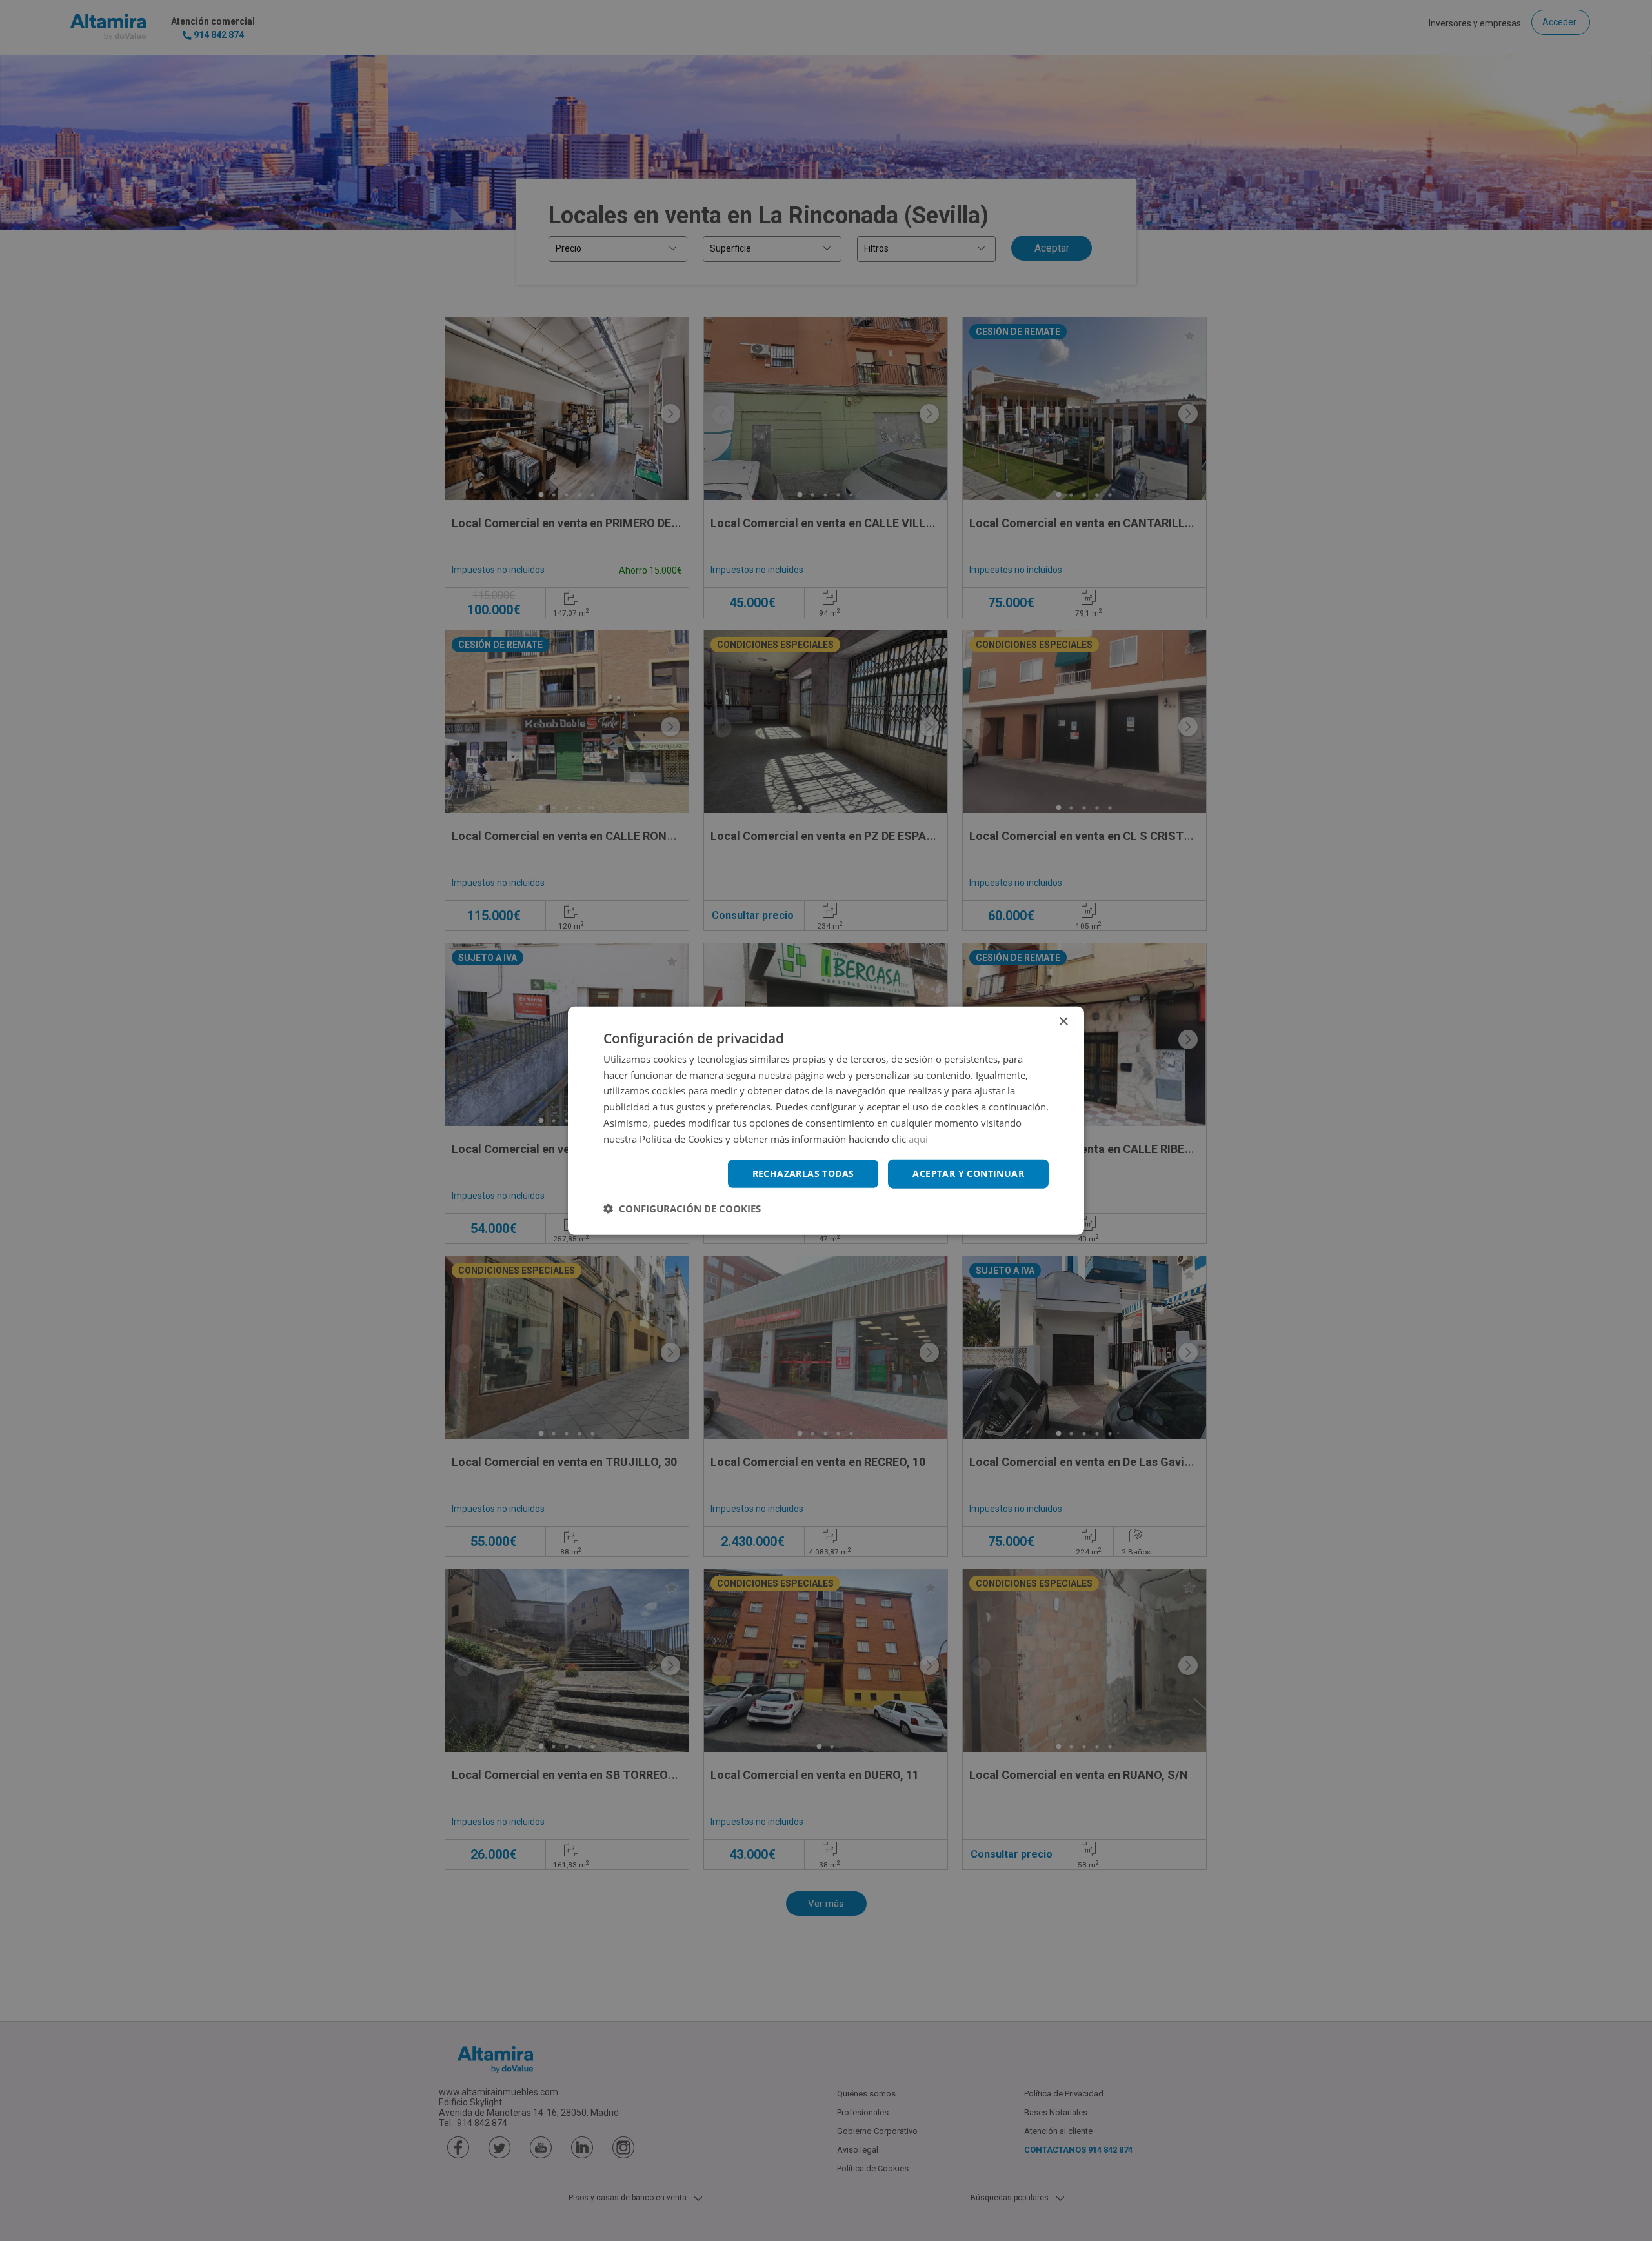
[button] (682, 1209)
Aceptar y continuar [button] (968, 1173)
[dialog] (826, 1120)
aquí (918, 1138)
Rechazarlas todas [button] (803, 1173)
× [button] (1063, 1021)
